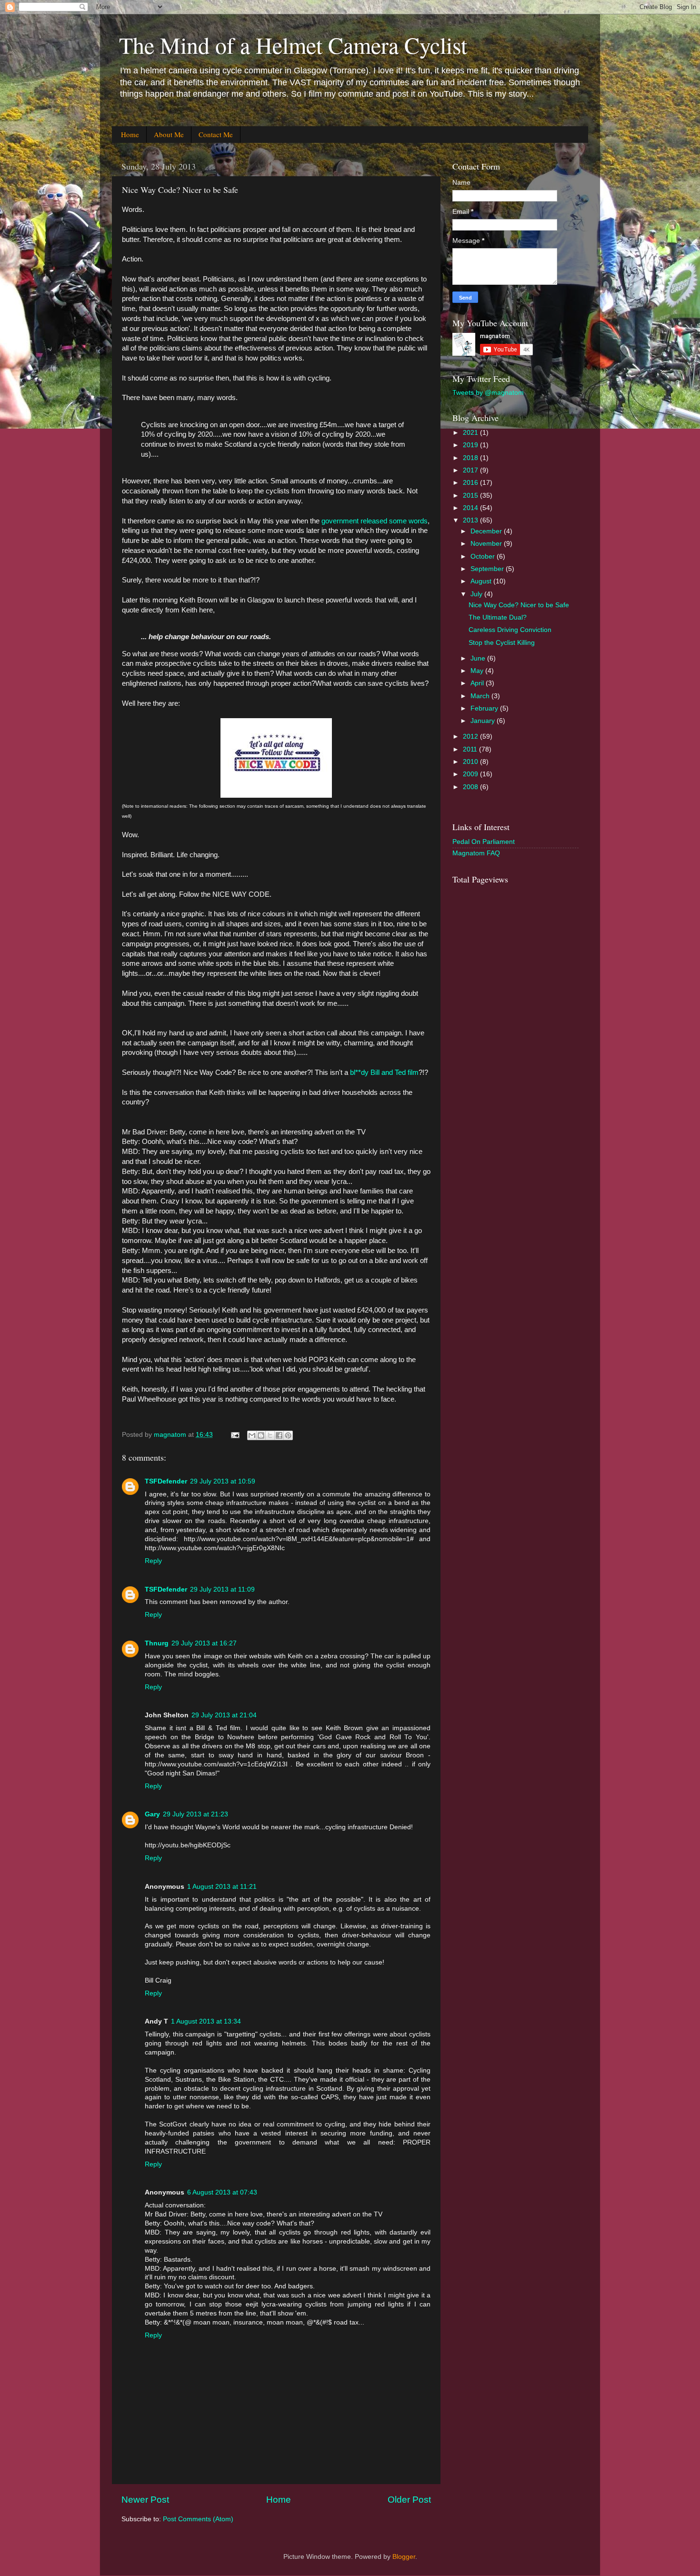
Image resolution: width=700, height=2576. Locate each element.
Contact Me (216, 134)
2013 (471, 520)
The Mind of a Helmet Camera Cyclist (293, 45)
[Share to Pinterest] (288, 1435)
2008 (471, 787)
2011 (471, 749)
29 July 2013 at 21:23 (195, 1814)
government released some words (375, 521)
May (478, 671)
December (487, 531)
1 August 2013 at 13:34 (206, 2021)
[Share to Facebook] (279, 1435)
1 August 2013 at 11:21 (222, 1887)
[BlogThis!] (261, 1435)
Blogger (404, 2557)
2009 (471, 774)
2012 (471, 737)
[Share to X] (270, 1435)
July (477, 594)
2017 (471, 470)
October (484, 556)
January (484, 721)
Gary (152, 1814)
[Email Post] (235, 1435)
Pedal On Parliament (484, 842)
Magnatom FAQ (476, 853)
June (479, 658)
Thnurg (157, 1643)
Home (130, 134)
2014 (471, 508)
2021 (471, 433)
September (488, 569)
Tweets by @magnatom (488, 393)
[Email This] (252, 1435)
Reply (153, 1561)
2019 (471, 445)
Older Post (409, 2500)
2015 (471, 496)
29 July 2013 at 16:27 (204, 1643)
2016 (471, 483)
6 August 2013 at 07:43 (222, 2192)
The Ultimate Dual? (498, 617)
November (487, 544)
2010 (471, 762)
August (482, 581)
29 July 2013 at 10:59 (223, 1481)
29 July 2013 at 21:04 (224, 1715)
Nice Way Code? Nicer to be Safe (519, 605)
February (485, 708)
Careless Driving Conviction (510, 630)
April (478, 683)
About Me (169, 134)
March (481, 696)
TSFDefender (166, 1481)
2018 (471, 458)
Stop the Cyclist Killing (502, 643)
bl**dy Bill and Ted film (383, 1072)
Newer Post (145, 2500)
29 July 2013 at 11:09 (222, 1589)
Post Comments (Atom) (198, 2519)
